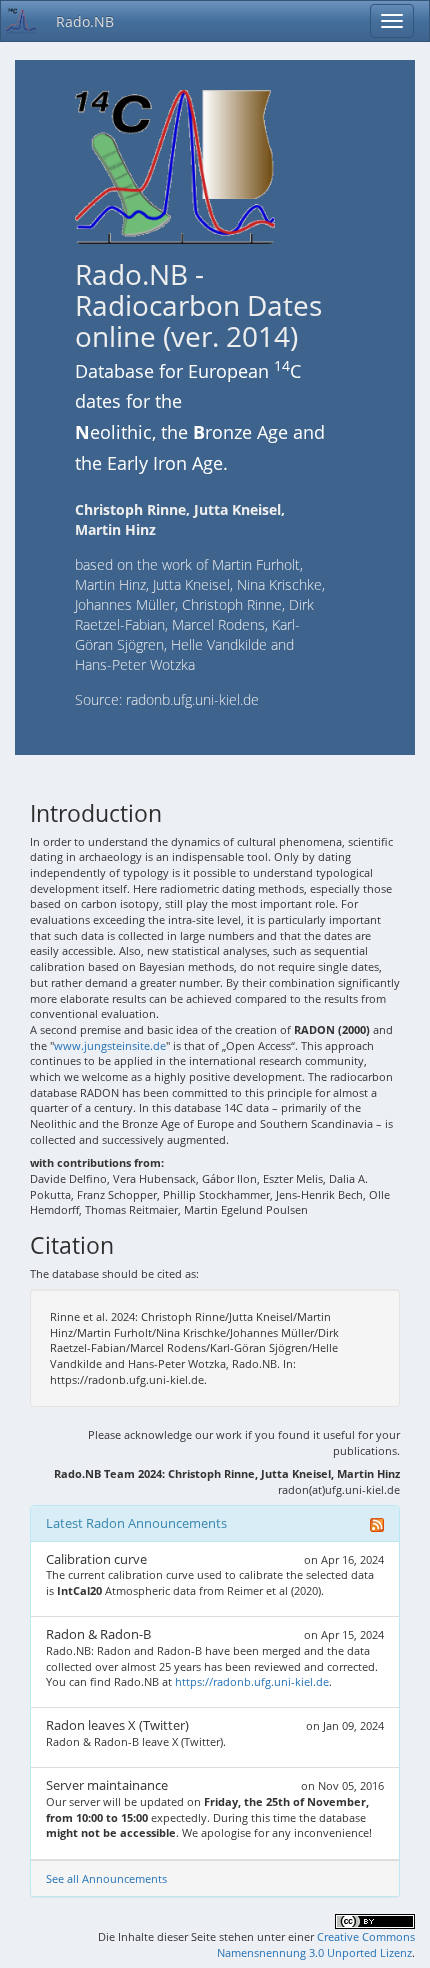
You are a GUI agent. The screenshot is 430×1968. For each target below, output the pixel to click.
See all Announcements (106, 1878)
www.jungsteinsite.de (110, 1045)
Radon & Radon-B (98, 1634)
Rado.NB (85, 21)
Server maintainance (107, 1785)
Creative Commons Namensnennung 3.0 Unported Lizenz (316, 1944)
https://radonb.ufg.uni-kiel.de (252, 1681)
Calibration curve (96, 1559)
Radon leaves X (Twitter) (117, 1725)
